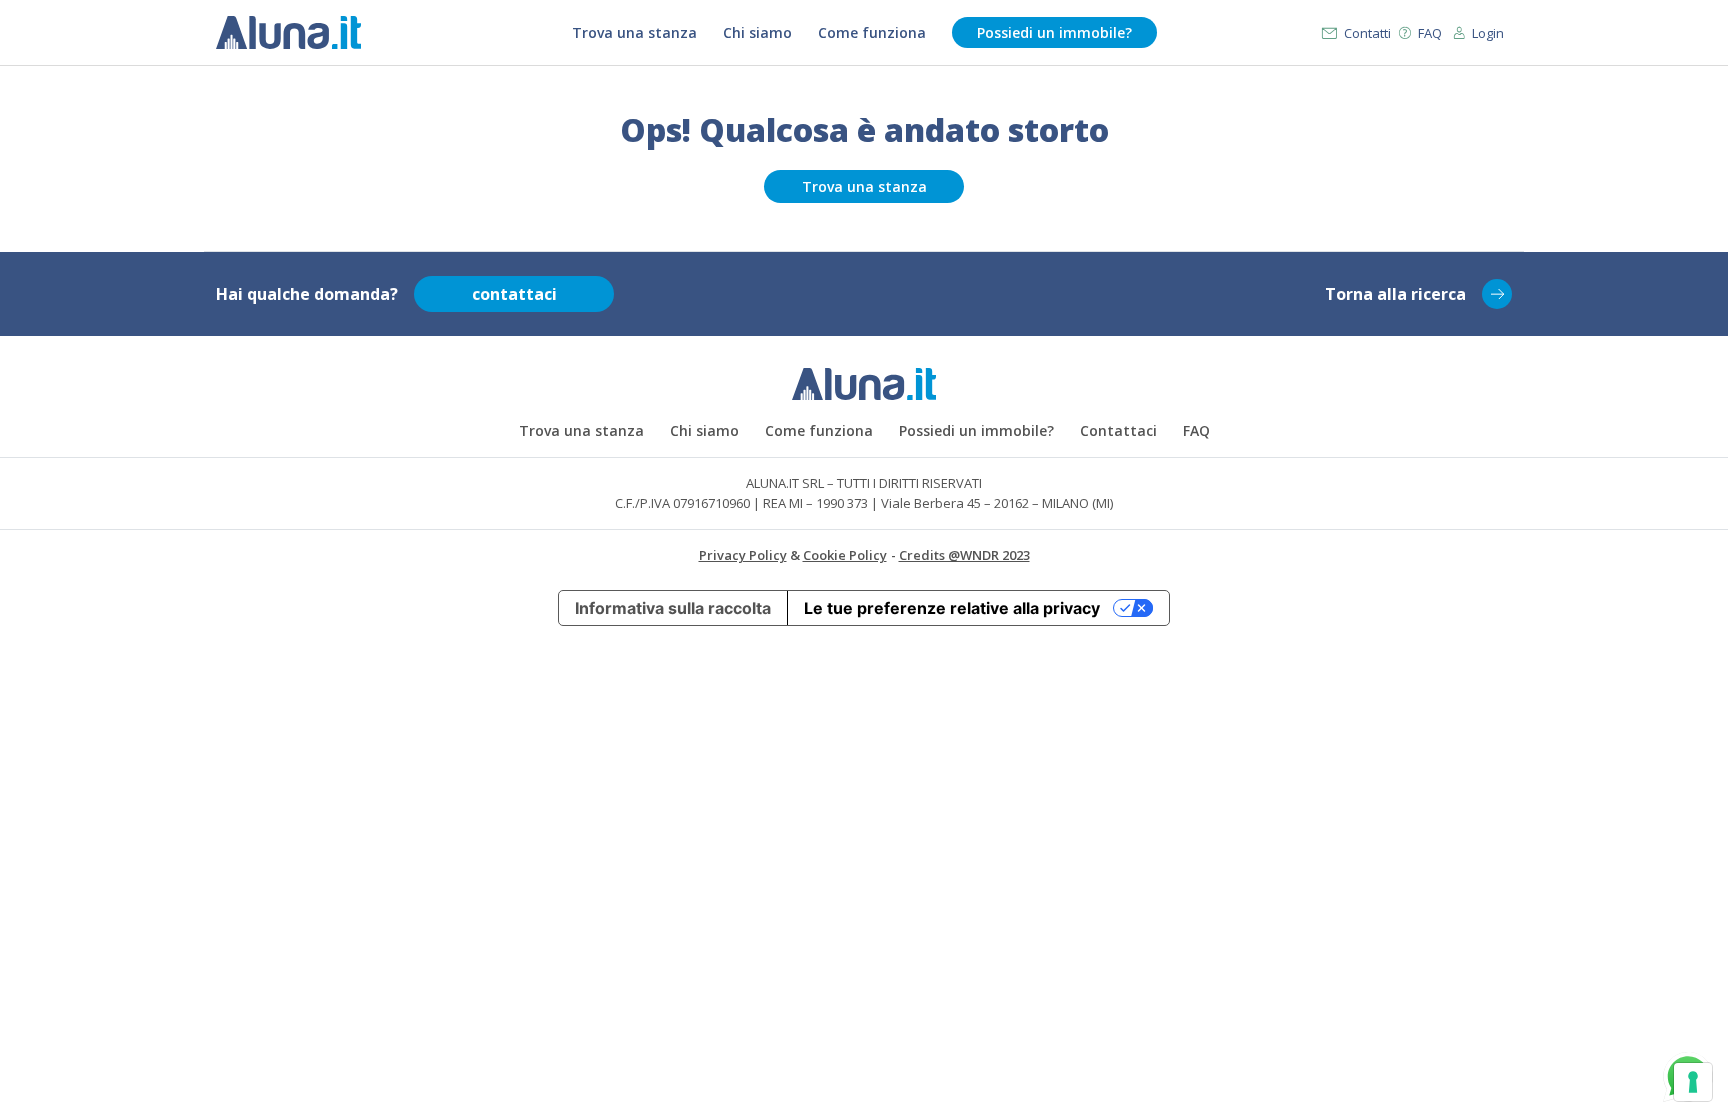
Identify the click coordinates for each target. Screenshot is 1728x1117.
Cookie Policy (845, 555)
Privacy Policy (743, 555)
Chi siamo (757, 32)
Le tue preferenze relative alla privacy (952, 608)
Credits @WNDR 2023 (964, 555)
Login (1488, 33)
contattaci (514, 294)
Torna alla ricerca (1395, 294)
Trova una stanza (634, 32)
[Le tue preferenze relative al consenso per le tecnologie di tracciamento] (1693, 1082)
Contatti (1367, 33)
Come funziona (872, 32)
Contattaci (1118, 430)
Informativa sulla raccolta (673, 608)
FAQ (1430, 33)
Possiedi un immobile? (1054, 32)
